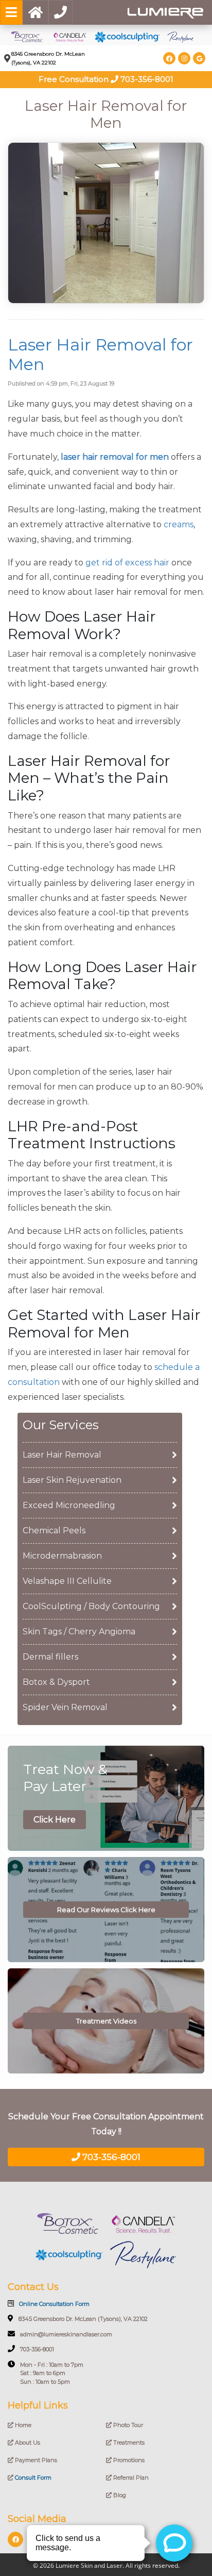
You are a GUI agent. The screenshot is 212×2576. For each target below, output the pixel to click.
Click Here (55, 1820)
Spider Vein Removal (65, 1707)
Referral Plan (130, 2478)
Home (22, 2425)
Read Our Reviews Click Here (106, 1910)
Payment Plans (35, 2460)
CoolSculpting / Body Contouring (91, 1606)
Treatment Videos (106, 2021)
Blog (119, 2495)
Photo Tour (127, 2425)
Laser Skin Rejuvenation (72, 1480)
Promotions (128, 2460)
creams (179, 524)
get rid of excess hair (127, 563)
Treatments (128, 2443)
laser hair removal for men (115, 457)
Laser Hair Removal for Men (100, 354)
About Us (27, 2443)
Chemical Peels (54, 1530)
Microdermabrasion (62, 1556)
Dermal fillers (50, 1657)
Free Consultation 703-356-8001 (106, 79)
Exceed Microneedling (69, 1505)
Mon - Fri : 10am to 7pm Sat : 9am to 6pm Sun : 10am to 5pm (52, 2373)
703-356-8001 (110, 2157)
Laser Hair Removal (62, 1455)
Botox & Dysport (56, 1682)
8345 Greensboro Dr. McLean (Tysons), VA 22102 (83, 2319)
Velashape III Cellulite (67, 1581)
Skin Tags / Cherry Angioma (79, 1632)
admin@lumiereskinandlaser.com (66, 2334)
